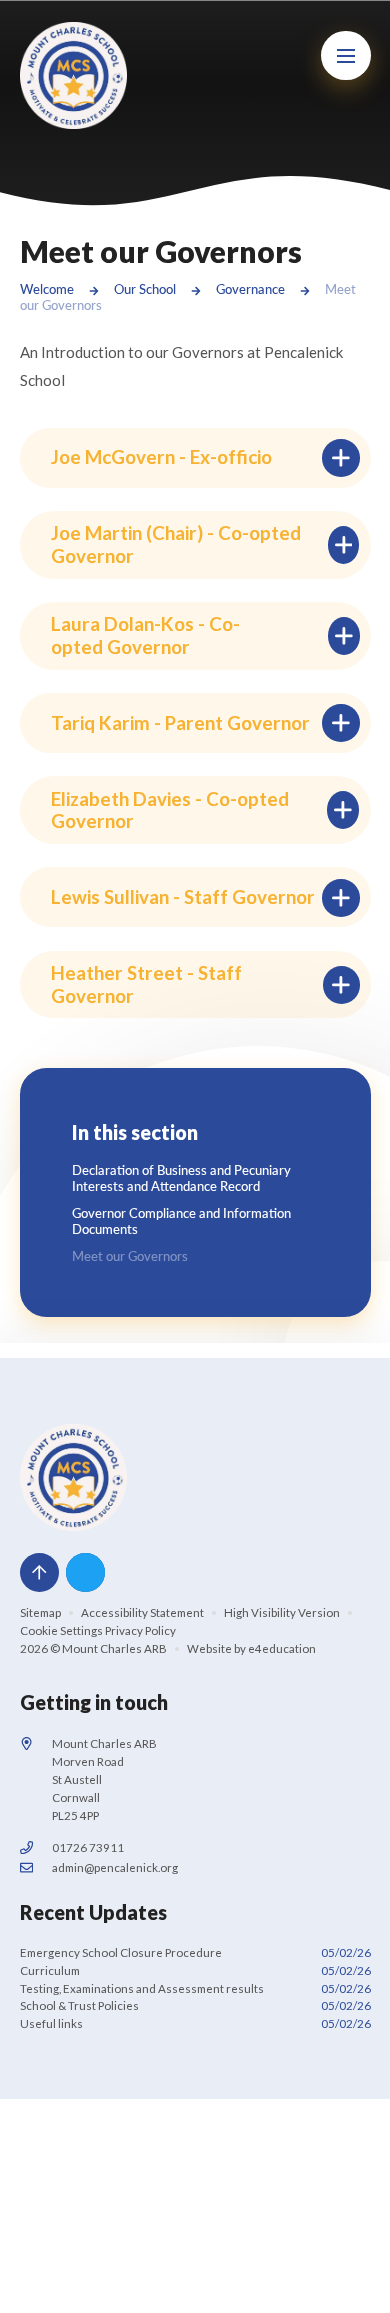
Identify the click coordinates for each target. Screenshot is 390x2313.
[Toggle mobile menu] (346, 56)
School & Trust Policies (195, 2005)
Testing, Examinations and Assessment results (195, 1988)
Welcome (47, 289)
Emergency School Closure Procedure (195, 1952)
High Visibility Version (282, 1612)
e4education (282, 1648)
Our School (145, 289)
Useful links (195, 2023)
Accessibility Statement (142, 1612)
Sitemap (40, 1612)
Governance (250, 289)
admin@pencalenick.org (115, 1867)
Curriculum (195, 1970)
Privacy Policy (140, 1630)
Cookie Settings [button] (61, 1630)
